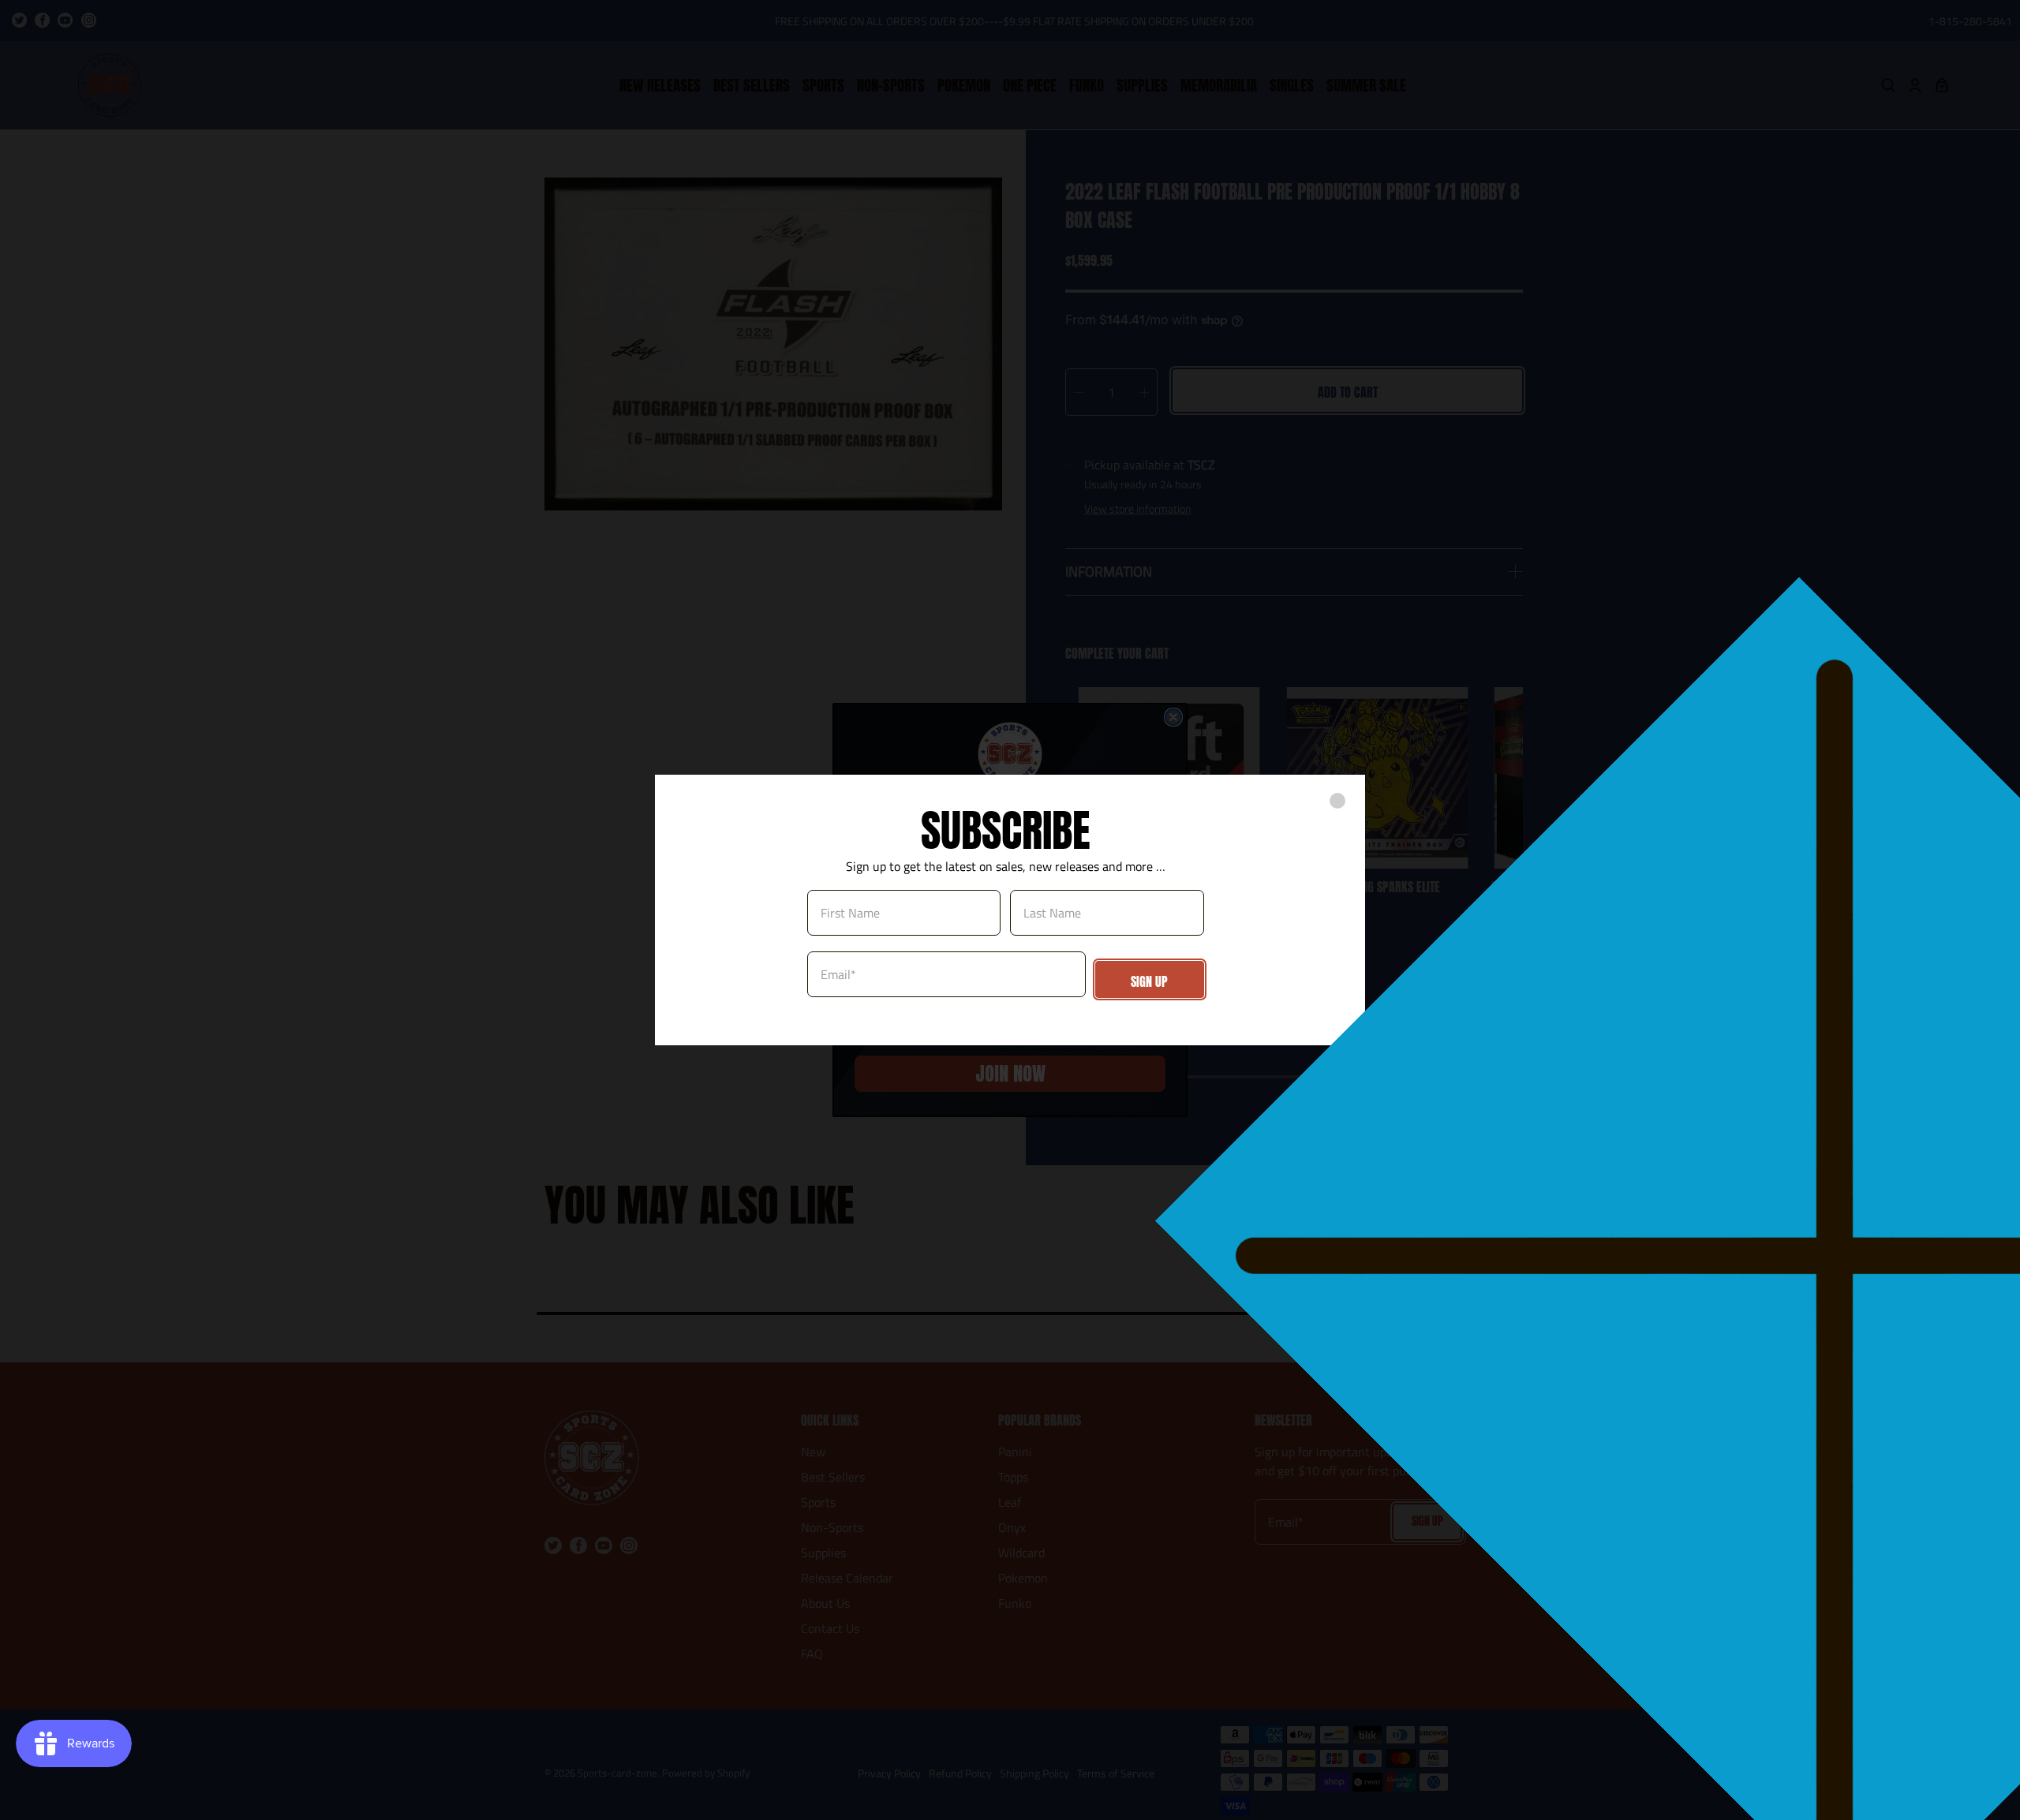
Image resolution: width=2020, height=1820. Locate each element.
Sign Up (1149, 981)
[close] (1337, 801)
